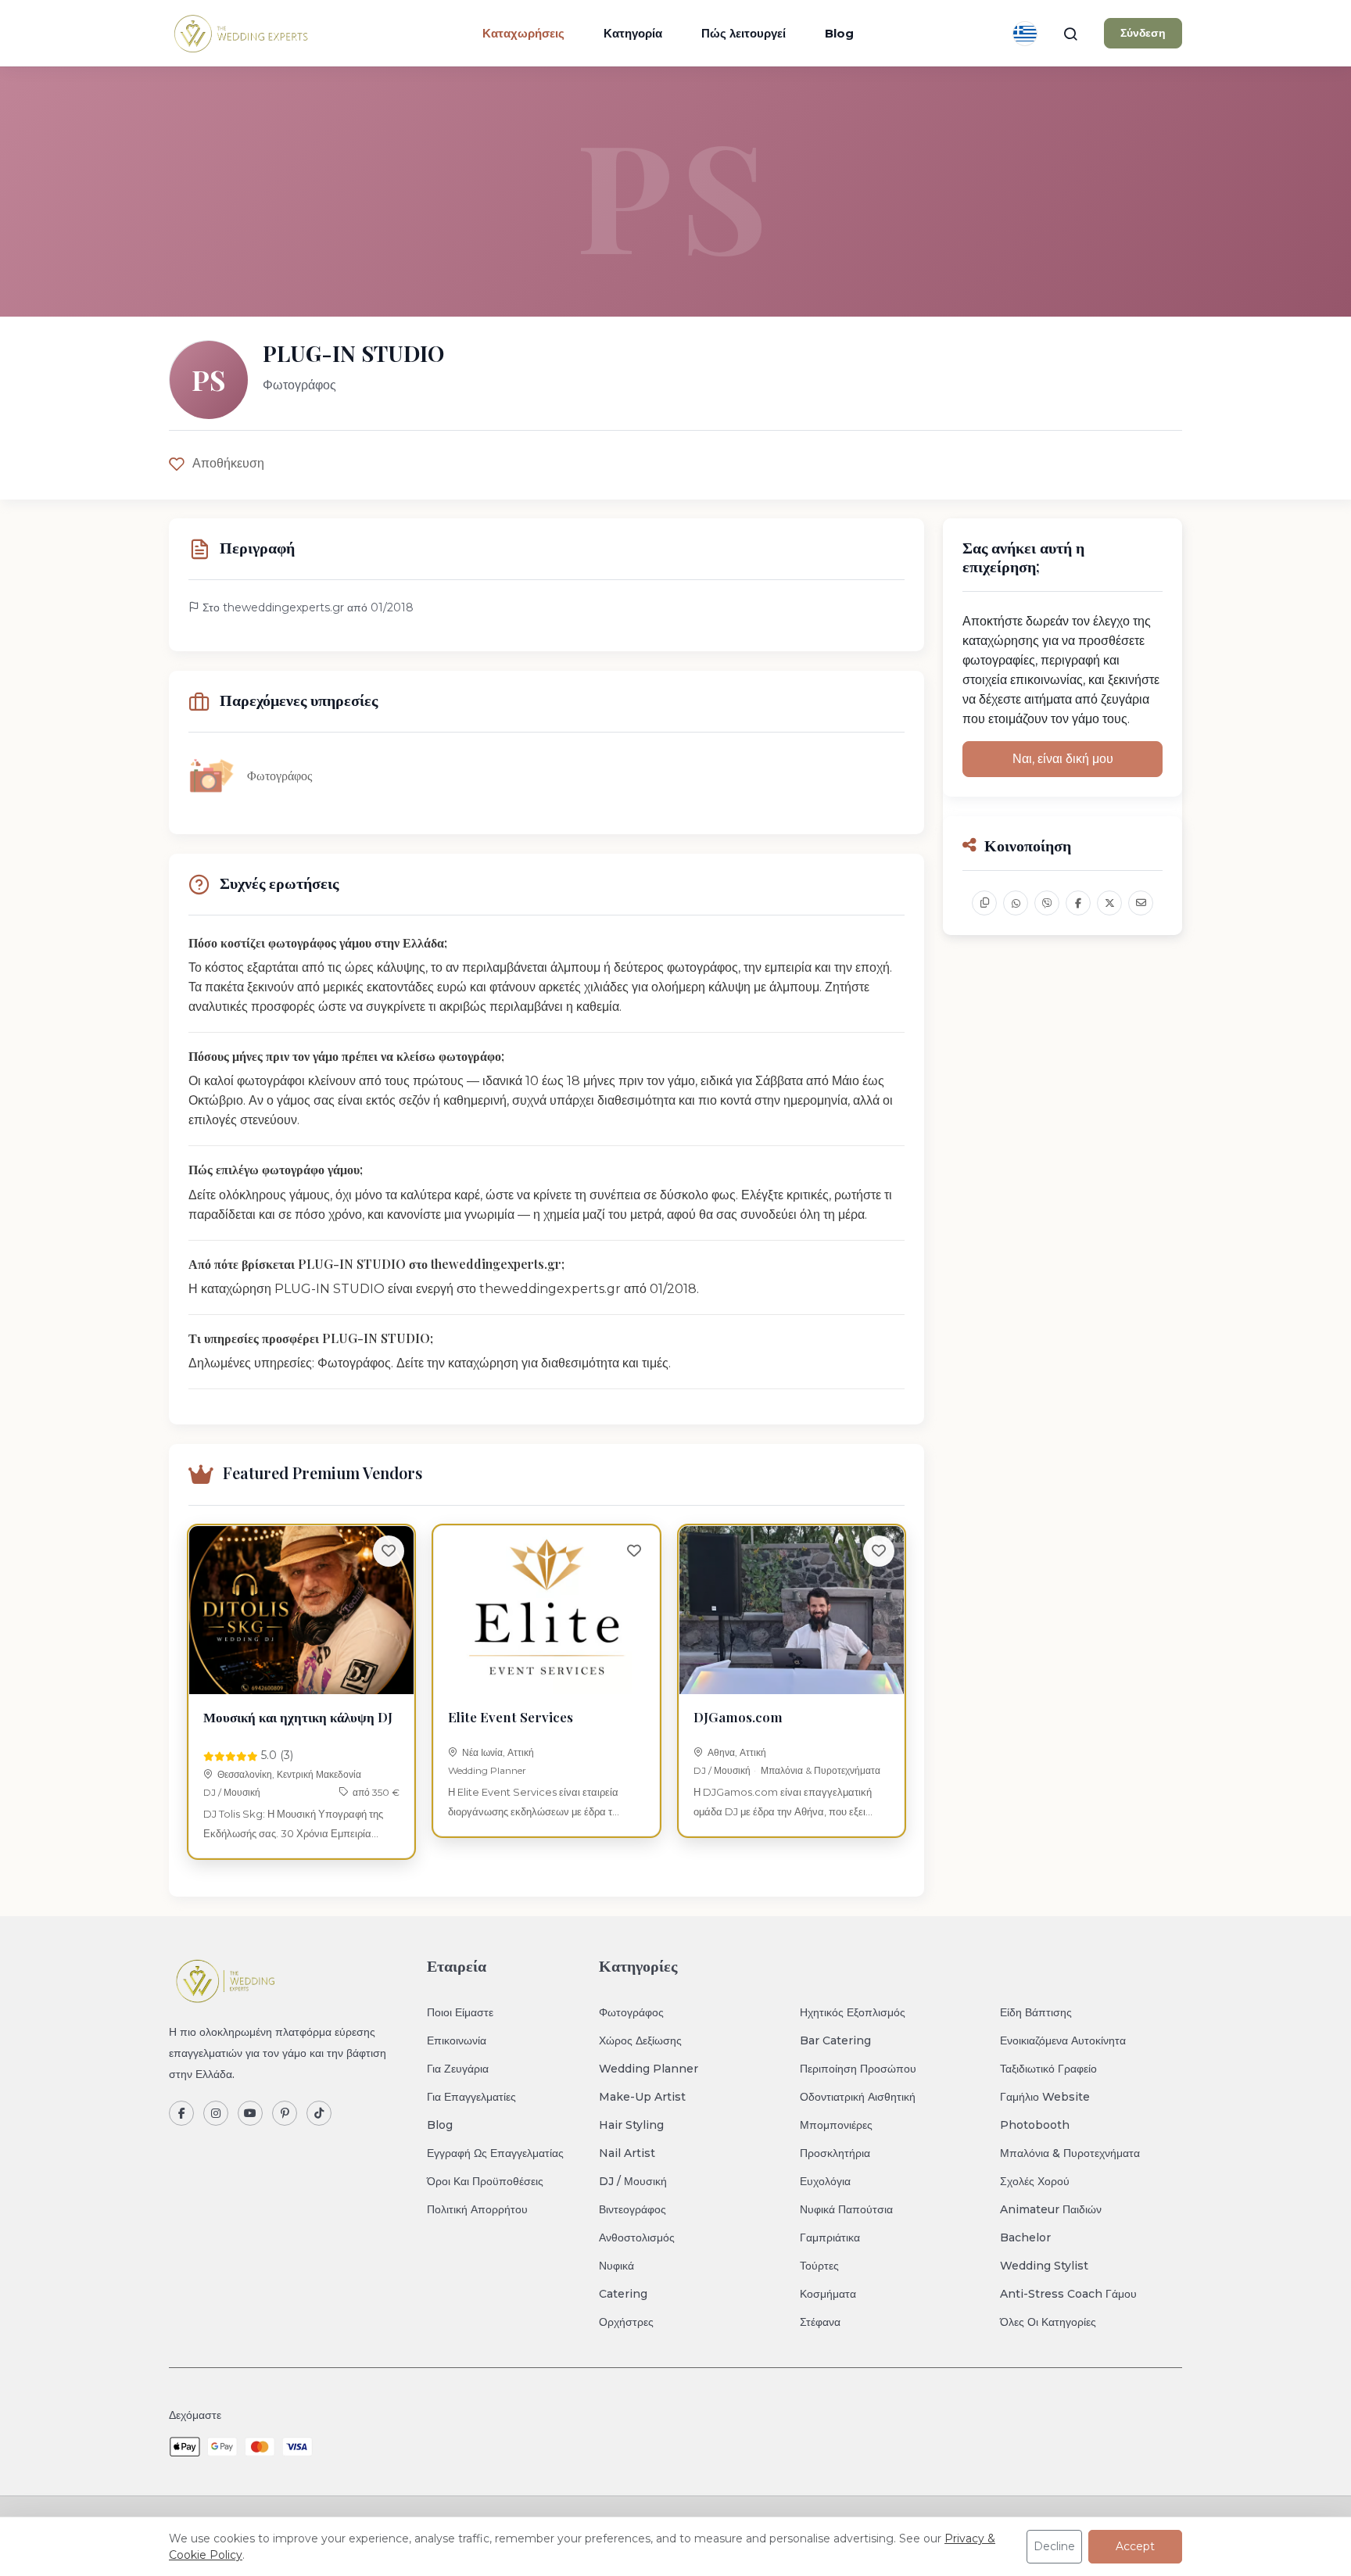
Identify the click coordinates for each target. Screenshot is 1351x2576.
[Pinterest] (285, 2113)
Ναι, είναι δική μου (1063, 759)
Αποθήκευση (228, 463)
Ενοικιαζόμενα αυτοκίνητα (1063, 2040)
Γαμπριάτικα (830, 2237)
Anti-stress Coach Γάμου (1068, 2294)
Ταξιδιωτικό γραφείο (1048, 2069)
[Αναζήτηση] (1070, 34)
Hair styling (631, 2125)
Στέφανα (820, 2322)
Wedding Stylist (1044, 2266)
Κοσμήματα (828, 2294)
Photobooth (1035, 2125)
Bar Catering (835, 2040)
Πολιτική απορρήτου (477, 2209)
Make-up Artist (642, 2097)
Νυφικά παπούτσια (846, 2209)
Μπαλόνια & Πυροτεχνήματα (821, 1770)
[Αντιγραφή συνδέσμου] (984, 903)
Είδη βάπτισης (1036, 2012)
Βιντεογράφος (632, 2209)
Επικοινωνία (457, 2040)
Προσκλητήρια (835, 2153)
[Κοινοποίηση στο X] (1109, 903)
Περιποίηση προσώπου (858, 2069)
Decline (1054, 2546)
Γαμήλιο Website (1045, 2097)
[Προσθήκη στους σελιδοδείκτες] (389, 1551)
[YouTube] (250, 2113)
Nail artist (627, 2153)
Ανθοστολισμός (637, 2237)
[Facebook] (181, 2113)
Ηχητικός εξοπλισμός (853, 2012)
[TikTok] (319, 2113)
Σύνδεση (1143, 33)
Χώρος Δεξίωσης (640, 2040)
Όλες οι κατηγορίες (1048, 2322)
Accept (1135, 2546)
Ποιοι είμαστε (460, 2012)
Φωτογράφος (631, 2012)
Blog (839, 33)
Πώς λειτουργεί (744, 33)
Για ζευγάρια (458, 2069)
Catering (623, 2294)
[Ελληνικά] (1025, 34)
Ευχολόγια (825, 2181)
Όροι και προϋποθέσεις (485, 2181)
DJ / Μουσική (232, 1792)
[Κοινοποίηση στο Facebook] (1078, 903)
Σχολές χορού (1035, 2181)
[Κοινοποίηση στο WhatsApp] (1016, 903)
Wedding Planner (487, 1770)
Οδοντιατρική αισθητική (858, 2097)
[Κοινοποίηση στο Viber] (1047, 903)
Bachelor (1025, 2237)
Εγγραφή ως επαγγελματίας (495, 2153)
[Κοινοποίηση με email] (1141, 903)
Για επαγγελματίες (471, 2097)
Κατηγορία (633, 33)
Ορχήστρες (626, 2322)
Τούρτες (819, 2266)
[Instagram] (216, 2113)
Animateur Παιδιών (1051, 2209)
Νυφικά (616, 2266)
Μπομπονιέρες (836, 2125)
